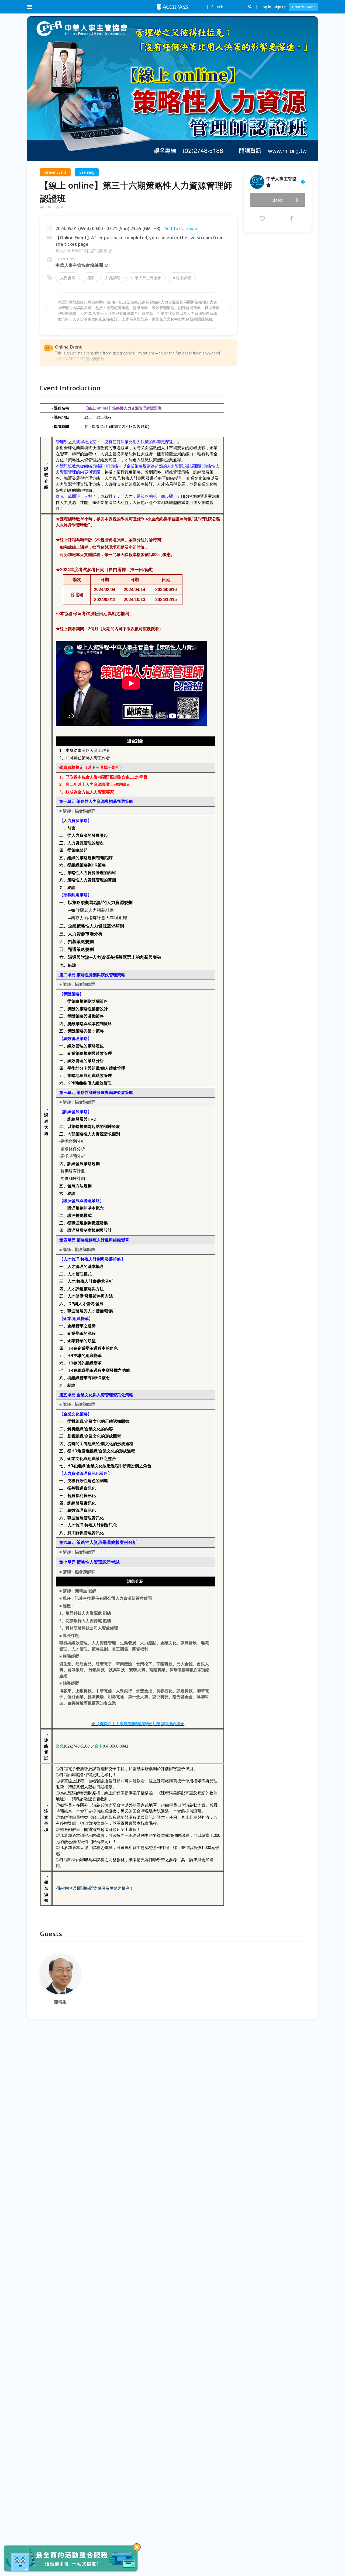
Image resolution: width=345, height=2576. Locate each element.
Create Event (304, 7)
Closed (278, 200)
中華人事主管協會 (146, 278)
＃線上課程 (182, 278)
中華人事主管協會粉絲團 (79, 265)
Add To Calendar (181, 228)
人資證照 (68, 278)
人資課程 (112, 278)
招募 (90, 278)
